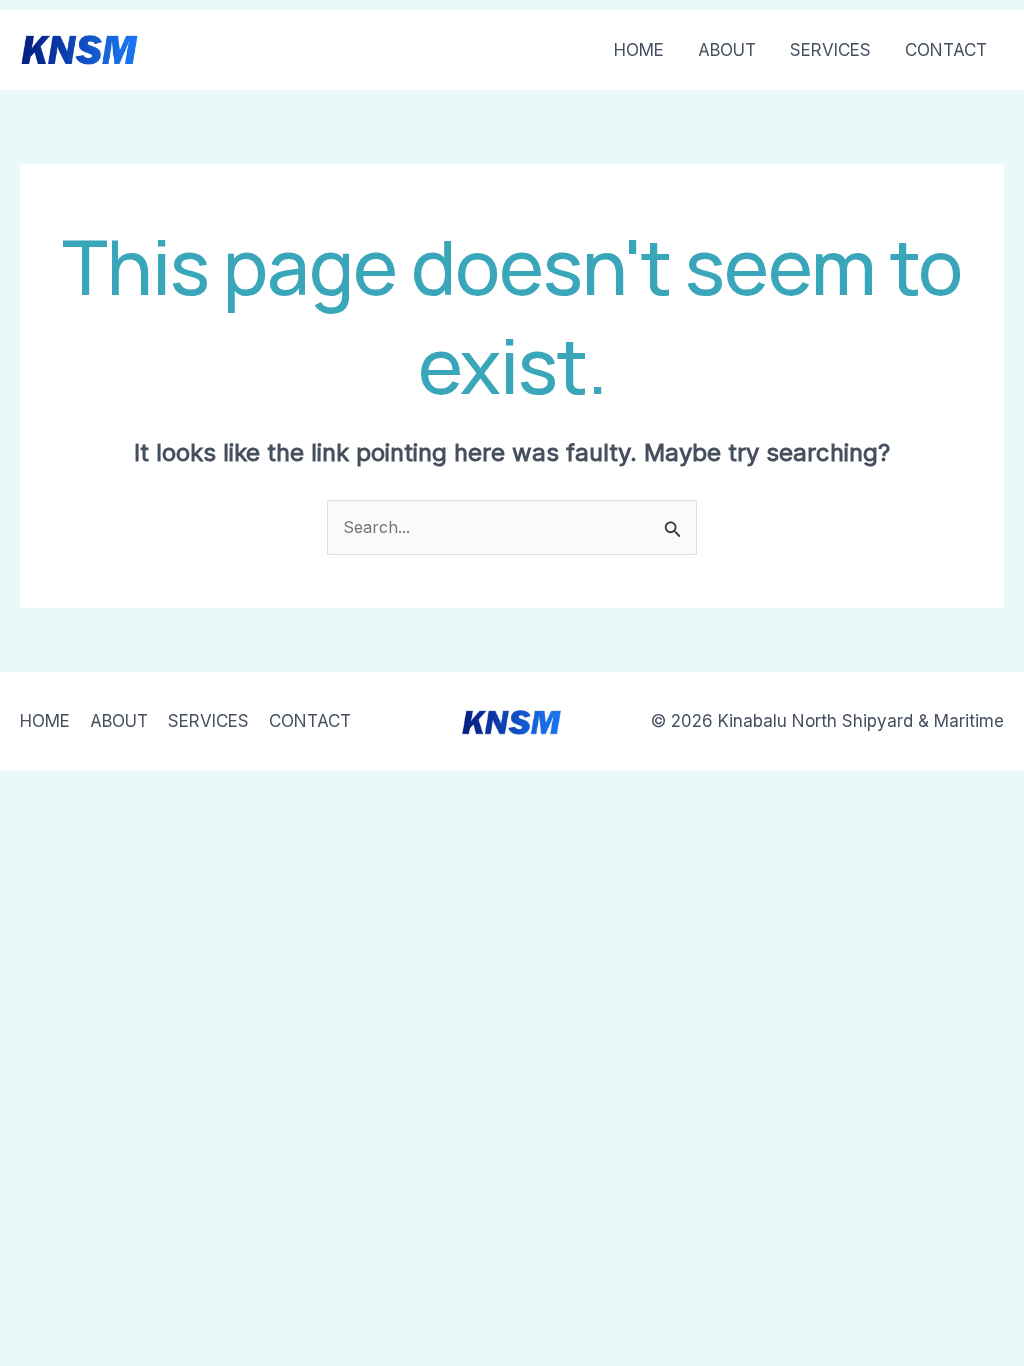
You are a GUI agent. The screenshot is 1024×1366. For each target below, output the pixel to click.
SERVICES (830, 50)
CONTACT (946, 50)
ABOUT (727, 50)
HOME (639, 50)
